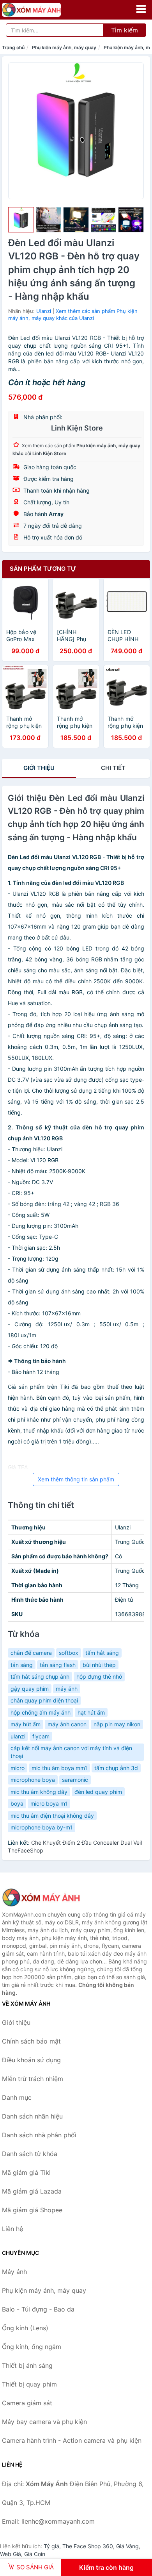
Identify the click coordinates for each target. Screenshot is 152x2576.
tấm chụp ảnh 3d (116, 1768)
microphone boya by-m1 (42, 1827)
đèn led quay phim (98, 1792)
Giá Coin (35, 2554)
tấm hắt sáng (102, 1653)
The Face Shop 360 (88, 2546)
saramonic (75, 1780)
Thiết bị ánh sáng (27, 2365)
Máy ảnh (14, 2272)
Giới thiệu (39, 768)
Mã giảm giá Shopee (32, 2210)
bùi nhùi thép (99, 1665)
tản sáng (22, 1665)
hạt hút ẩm (91, 1712)
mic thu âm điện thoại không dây (52, 1816)
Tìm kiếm (125, 30)
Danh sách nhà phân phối (39, 2135)
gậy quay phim (30, 1689)
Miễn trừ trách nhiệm (33, 2079)
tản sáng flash (58, 1665)
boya (17, 1803)
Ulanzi (44, 311)
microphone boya (33, 1780)
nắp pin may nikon (117, 1724)
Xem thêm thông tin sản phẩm (76, 1479)
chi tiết (113, 768)
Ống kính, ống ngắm (32, 2347)
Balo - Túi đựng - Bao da (38, 2309)
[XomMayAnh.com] (43, 10)
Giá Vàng (127, 2546)
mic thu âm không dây (39, 1792)
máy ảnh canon (67, 1724)
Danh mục (17, 2097)
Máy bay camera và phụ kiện (44, 2422)
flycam (41, 1736)
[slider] (21, 220)
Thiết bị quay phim (29, 2384)
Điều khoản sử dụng (31, 2060)
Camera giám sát (27, 2403)
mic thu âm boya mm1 (59, 1768)
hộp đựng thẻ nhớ (99, 1677)
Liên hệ (12, 2229)
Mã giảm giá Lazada (32, 2191)
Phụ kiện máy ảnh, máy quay (64, 47)
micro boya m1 (49, 1803)
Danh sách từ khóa (30, 2154)
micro (18, 1768)
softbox (69, 1653)
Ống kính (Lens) (25, 2328)
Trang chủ (13, 47)
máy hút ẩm (26, 1724)
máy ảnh (67, 1689)
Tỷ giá (51, 2546)
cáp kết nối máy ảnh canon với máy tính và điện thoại (71, 1752)
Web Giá (11, 2554)
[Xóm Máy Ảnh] (41, 1897)
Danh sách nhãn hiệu (32, 2116)
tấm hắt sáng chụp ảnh (40, 1677)
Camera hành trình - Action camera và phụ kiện (72, 2440)
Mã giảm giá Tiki (26, 2172)
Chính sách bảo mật (31, 2041)
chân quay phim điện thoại (44, 1700)
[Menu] (141, 9)
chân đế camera (31, 1653)
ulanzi (18, 1736)
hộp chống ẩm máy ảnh (41, 1712)
